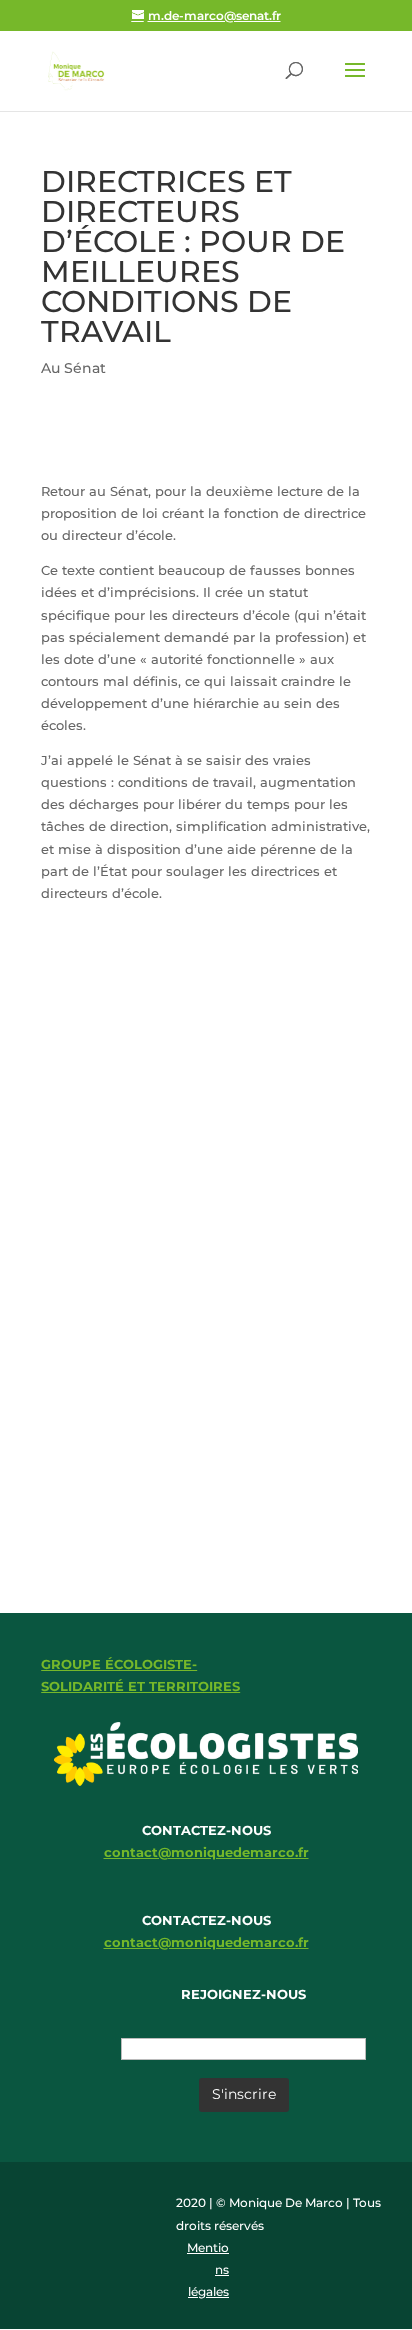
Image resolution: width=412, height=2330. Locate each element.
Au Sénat (73, 368)
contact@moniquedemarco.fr (206, 1852)
